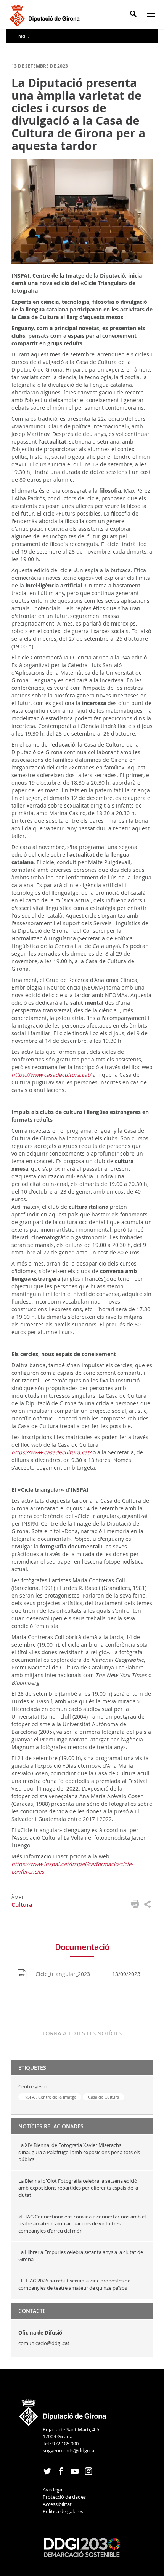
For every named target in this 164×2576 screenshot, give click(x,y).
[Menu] (153, 15)
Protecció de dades (64, 2497)
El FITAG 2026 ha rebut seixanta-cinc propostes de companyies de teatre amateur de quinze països (74, 2284)
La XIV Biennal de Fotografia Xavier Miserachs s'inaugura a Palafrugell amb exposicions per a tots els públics (79, 2152)
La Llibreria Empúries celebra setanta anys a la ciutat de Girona (81, 2256)
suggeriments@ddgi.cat (69, 2450)
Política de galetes (63, 2511)
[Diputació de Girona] (46, 15)
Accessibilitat (57, 2504)
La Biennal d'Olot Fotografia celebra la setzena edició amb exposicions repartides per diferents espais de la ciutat (78, 2188)
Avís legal (53, 2490)
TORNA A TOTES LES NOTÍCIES (82, 2033)
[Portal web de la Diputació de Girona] (63, 2410)
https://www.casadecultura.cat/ (51, 1075)
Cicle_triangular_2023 (63, 1974)
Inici (22, 36)
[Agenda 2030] (82, 2547)
